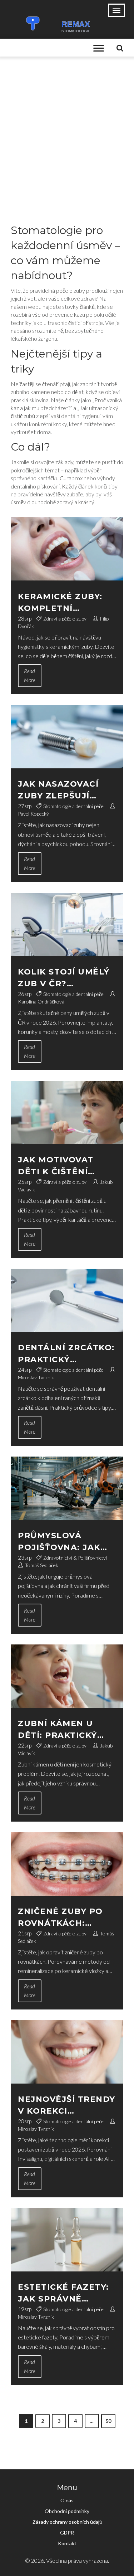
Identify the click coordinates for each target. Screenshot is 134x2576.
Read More (30, 675)
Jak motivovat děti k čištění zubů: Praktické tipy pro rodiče (60, 1166)
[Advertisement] (67, 127)
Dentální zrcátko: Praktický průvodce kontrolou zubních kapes (66, 1354)
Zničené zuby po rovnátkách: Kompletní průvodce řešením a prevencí (66, 1918)
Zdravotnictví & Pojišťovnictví (75, 1558)
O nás (67, 2500)
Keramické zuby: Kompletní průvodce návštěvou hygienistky (60, 603)
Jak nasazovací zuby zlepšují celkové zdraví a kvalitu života (63, 790)
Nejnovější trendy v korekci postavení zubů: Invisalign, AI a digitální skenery (67, 2106)
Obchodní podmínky (67, 2511)
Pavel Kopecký (33, 814)
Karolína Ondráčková (41, 1002)
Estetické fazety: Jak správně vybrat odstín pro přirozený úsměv (67, 2293)
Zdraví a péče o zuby (65, 619)
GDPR (67, 2533)
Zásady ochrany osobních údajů (67, 2522)
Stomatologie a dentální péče (73, 806)
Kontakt (67, 2543)
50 (108, 2421)
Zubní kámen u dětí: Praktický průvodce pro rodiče (58, 1730)
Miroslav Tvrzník (36, 1377)
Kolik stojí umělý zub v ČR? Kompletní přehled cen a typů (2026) (64, 978)
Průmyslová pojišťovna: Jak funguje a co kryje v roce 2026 (64, 1542)
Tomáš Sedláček (42, 1565)
